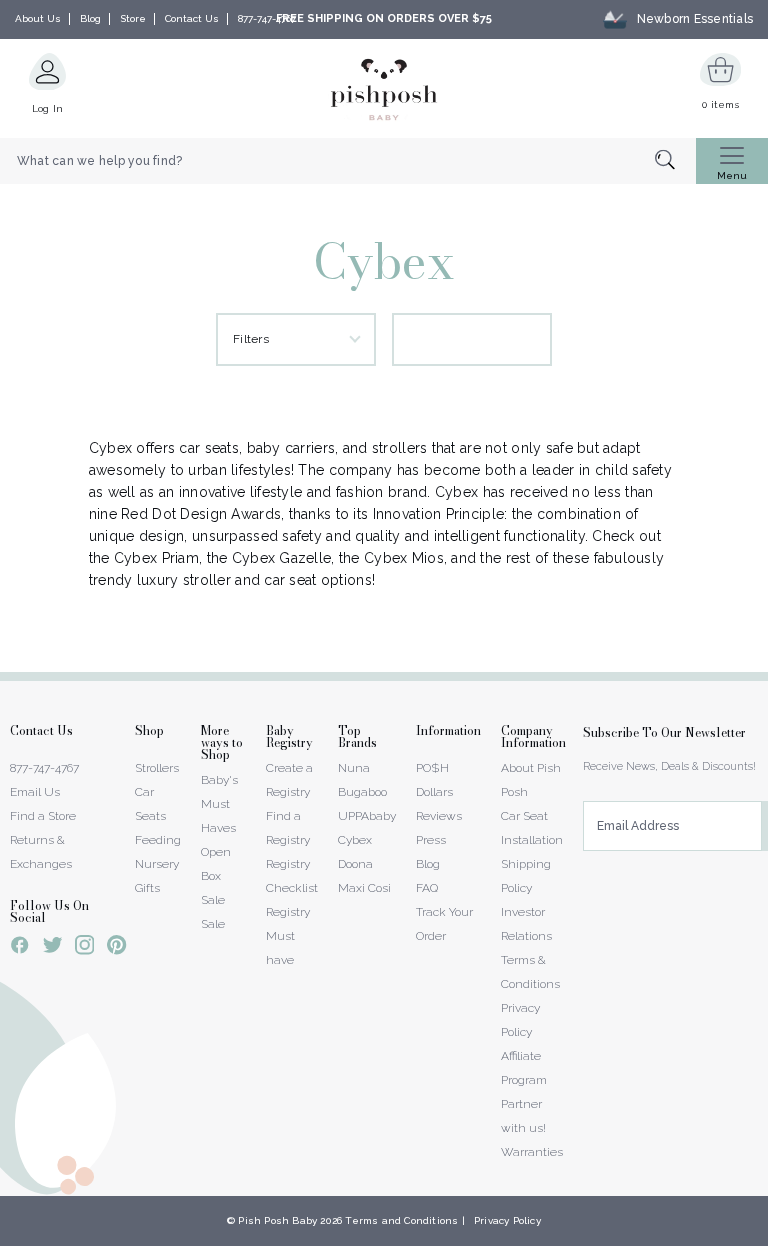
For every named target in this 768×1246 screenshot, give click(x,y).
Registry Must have (288, 936)
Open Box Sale (216, 876)
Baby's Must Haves (219, 804)
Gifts (147, 888)
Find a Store (43, 816)
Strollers (157, 768)
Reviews (439, 816)
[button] (767, 1235)
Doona (355, 864)
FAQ (427, 888)
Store (133, 18)
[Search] (675, 161)
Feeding (158, 840)
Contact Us (192, 18)
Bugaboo (362, 792)
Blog (90, 18)
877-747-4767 (267, 18)
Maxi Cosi (364, 888)
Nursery (157, 864)
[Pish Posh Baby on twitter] (52, 948)
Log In (48, 108)
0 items (720, 104)
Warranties (532, 1152)
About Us (38, 18)
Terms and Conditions (401, 1220)
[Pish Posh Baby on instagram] (84, 948)
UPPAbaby (367, 816)
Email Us (35, 792)
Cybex (355, 840)
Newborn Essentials (695, 19)
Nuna (354, 768)
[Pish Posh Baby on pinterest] (116, 948)
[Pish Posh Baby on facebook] (20, 948)
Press (431, 840)
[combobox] (348, 161)
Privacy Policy (507, 1220)
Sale (213, 924)
